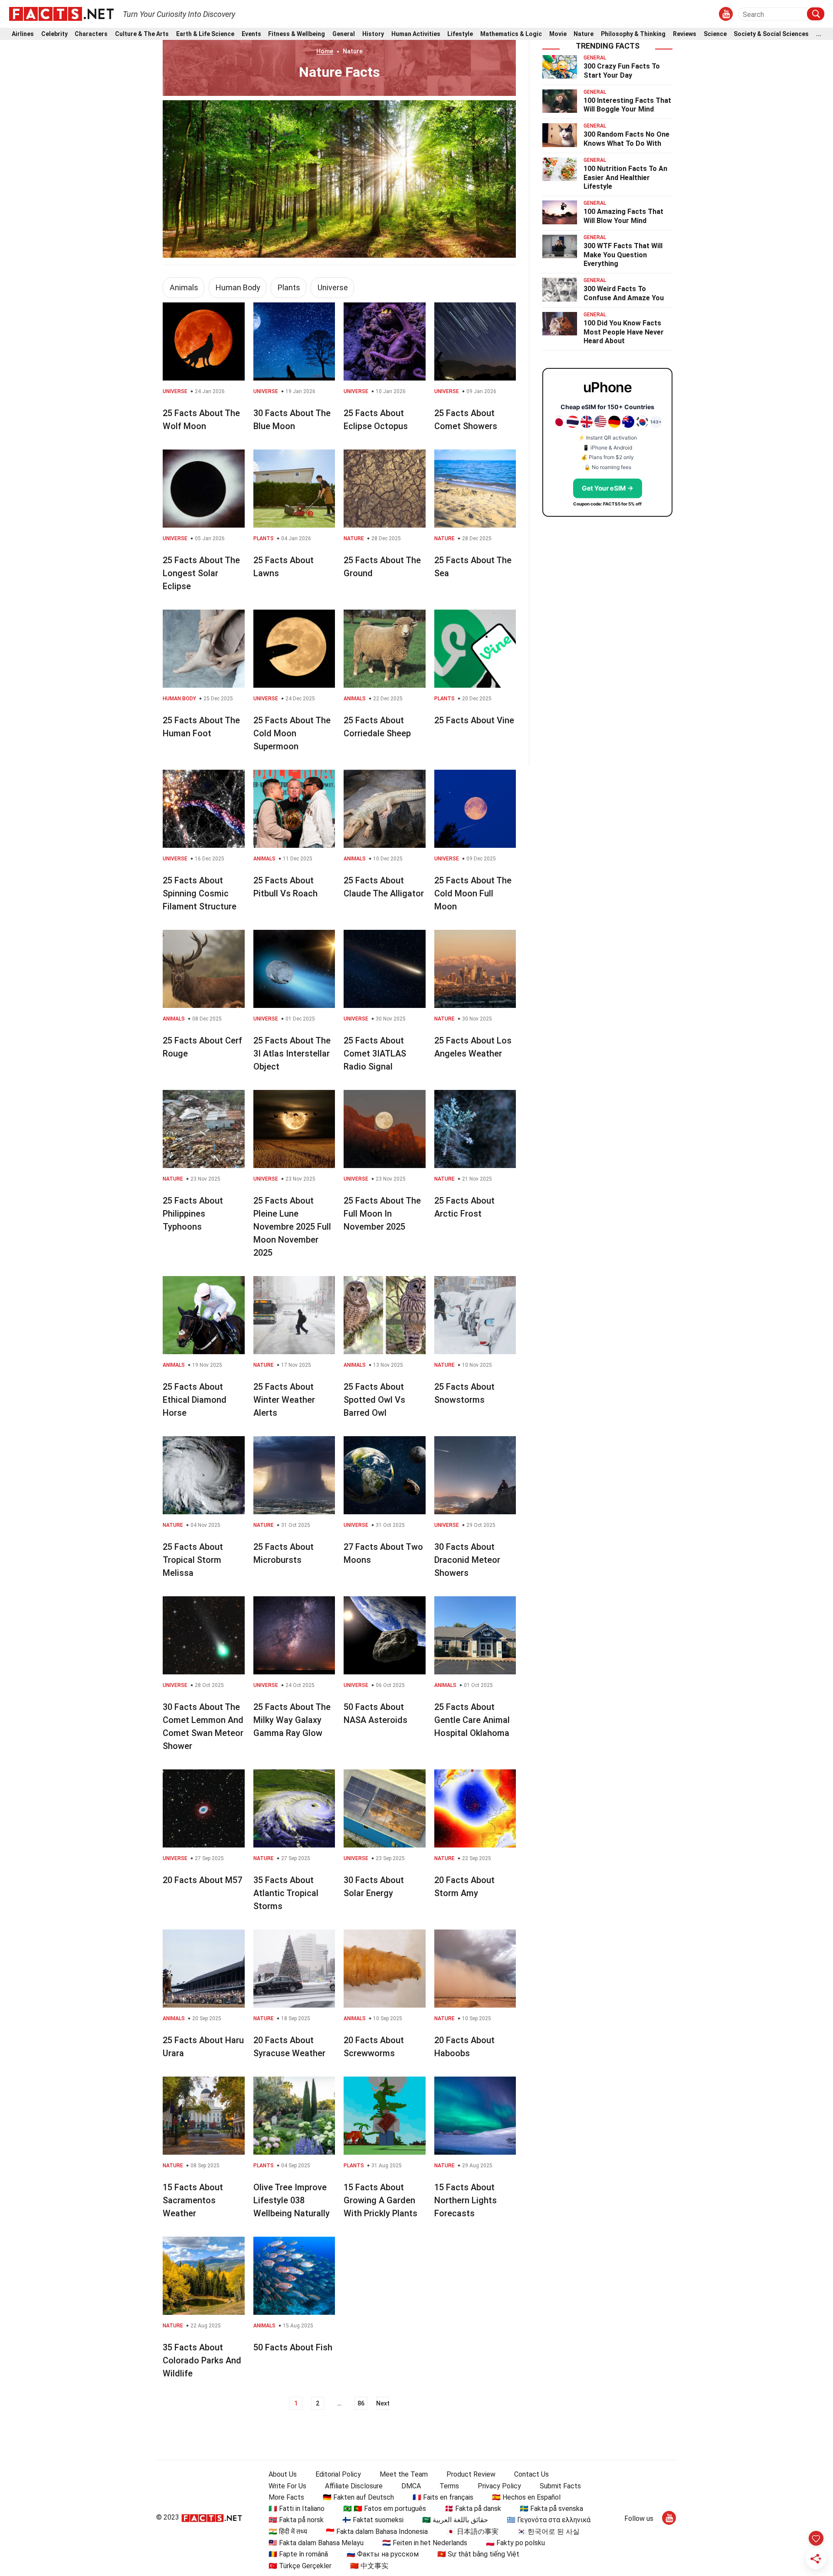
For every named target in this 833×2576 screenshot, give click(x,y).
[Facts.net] (61, 13)
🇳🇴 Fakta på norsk (296, 2520)
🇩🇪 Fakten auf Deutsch (358, 2497)
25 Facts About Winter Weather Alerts (284, 1400)
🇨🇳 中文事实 (369, 2566)
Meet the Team (404, 2474)
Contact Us (531, 2474)
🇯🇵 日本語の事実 (472, 2532)
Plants (289, 287)
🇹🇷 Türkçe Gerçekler (300, 2566)
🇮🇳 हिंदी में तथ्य (288, 2532)
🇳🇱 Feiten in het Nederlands (425, 2543)
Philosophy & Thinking (633, 34)
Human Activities (416, 34)
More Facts (286, 2497)
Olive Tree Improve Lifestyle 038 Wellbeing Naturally (292, 2200)
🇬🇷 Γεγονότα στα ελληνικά (549, 2520)
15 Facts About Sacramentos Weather (193, 2200)
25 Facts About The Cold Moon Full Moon (473, 893)
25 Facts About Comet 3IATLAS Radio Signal (375, 1053)
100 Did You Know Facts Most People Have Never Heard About (624, 332)
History (373, 34)
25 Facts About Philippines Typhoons (193, 1214)
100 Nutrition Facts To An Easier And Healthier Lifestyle (625, 178)
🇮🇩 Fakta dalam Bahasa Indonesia (377, 2532)
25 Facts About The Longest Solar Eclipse (201, 573)
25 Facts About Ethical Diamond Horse (195, 1400)
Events (251, 34)
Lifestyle (460, 34)
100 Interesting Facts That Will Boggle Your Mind (627, 105)
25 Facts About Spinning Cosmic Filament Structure (200, 893)
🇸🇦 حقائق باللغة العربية (455, 2520)
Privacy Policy (499, 2486)
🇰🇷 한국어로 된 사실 (548, 2532)
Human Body (238, 287)
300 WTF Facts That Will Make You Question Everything (623, 255)
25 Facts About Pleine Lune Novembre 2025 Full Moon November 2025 (292, 1227)
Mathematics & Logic (511, 34)
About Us (283, 2474)
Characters (91, 34)
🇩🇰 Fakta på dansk (473, 2509)
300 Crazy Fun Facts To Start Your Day (622, 71)
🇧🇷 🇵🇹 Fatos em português (385, 2509)
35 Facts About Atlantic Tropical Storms (286, 1893)
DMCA (411, 2486)
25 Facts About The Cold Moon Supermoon (292, 733)
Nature (584, 34)
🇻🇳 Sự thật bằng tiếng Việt (478, 2554)
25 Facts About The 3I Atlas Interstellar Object (292, 1053)
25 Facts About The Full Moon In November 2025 (382, 1214)
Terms (449, 2486)
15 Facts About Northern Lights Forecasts (466, 2200)
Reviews (685, 34)
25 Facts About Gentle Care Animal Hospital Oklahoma (472, 1720)
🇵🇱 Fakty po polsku (515, 2543)
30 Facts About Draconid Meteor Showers (467, 1560)
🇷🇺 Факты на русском (383, 2554)
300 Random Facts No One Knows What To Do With (626, 139)
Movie (558, 34)
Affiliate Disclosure (354, 2486)
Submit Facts (560, 2486)
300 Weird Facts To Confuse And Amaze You (624, 293)
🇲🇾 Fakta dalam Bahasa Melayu (316, 2543)
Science (715, 34)
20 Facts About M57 (202, 1880)
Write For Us (287, 2486)
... (819, 34)
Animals (184, 287)
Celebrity (54, 34)
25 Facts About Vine (474, 720)
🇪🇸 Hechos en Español (526, 2497)
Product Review (471, 2474)
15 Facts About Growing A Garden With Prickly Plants (380, 2200)
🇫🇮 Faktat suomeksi (373, 2520)
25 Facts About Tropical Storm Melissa (193, 1560)
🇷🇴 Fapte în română (298, 2554)
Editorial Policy (338, 2474)
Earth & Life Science (205, 34)
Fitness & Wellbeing (297, 34)
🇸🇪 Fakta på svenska (551, 2509)
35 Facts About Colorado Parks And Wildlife (202, 2360)
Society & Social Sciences (771, 34)
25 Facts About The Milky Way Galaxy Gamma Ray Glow (292, 1720)
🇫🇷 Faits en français (443, 2497)
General (344, 34)
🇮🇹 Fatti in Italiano (297, 2509)
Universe (333, 287)
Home (325, 51)
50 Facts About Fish (293, 2347)
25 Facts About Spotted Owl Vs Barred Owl (374, 1400)
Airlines (23, 34)
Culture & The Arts (142, 34)
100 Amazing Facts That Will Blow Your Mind (623, 216)
